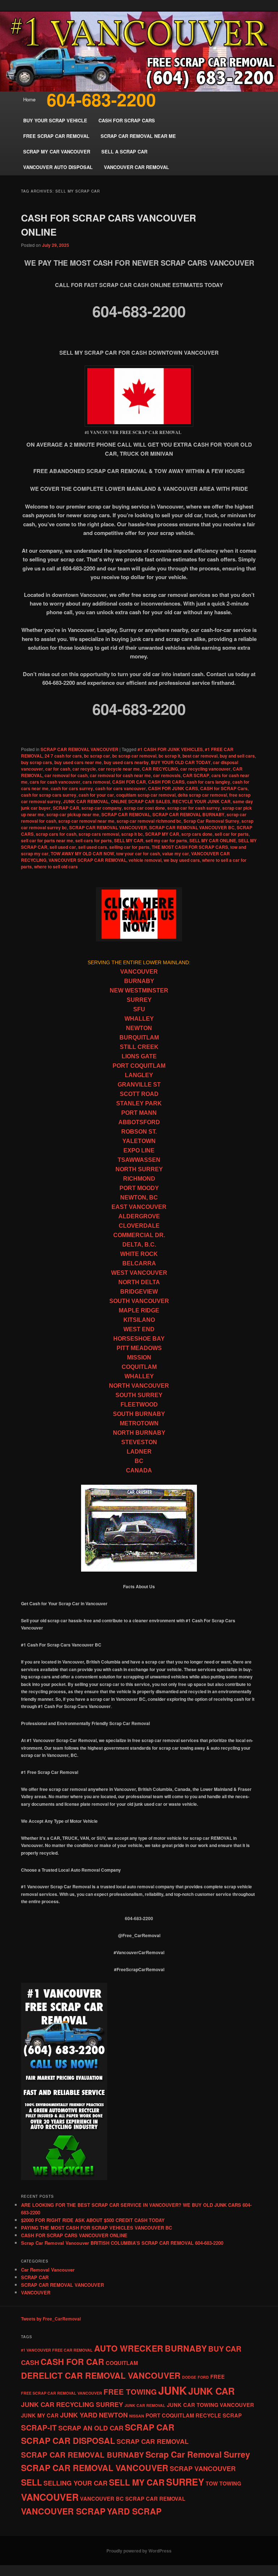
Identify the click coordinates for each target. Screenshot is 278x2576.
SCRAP (232, 2415)
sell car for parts (232, 834)
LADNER (139, 1452)
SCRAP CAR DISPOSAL (68, 2440)
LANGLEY (139, 1075)
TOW (212, 2483)
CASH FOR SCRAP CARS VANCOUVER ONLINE (74, 2235)
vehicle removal (145, 860)
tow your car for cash (138, 853)
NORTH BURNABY (139, 1433)
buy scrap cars (37, 762)
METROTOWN (139, 1423)
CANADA (139, 1470)
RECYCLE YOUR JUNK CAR (201, 801)
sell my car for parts (166, 840)
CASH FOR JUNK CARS (173, 788)
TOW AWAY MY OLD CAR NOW (82, 853)
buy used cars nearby (126, 762)
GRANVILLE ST (139, 1085)
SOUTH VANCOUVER (139, 1301)
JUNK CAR (211, 2391)
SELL (31, 2482)
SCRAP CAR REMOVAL (126, 814)
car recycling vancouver (205, 769)
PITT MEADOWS (139, 1348)
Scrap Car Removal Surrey (211, 821)
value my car (176, 853)
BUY (216, 2349)
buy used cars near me (78, 762)
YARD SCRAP (134, 2511)
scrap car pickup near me (73, 814)
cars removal (96, 782)
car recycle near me (119, 769)
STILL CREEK (139, 1047)
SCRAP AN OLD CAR (91, 2428)
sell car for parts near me (47, 840)
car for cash (58, 769)
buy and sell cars (237, 756)
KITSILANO (139, 1320)
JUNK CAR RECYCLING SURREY (72, 2404)
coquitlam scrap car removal (146, 795)
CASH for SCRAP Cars (224, 788)
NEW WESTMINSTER (139, 990)
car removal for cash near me (120, 775)
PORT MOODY (139, 1188)
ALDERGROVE (139, 1216)
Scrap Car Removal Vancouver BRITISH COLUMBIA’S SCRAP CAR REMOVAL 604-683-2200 (122, 2243)
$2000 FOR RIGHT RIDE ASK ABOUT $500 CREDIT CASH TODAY (93, 2220)
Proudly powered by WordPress (139, 2551)
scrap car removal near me (86, 821)
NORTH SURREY (139, 1169)
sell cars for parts (94, 840)
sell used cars (93, 847)
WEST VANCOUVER (139, 1273)
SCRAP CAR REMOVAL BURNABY (188, 814)
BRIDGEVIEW (139, 1292)
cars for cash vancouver (55, 782)
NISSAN (137, 2416)
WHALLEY (139, 1019)
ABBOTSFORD (139, 1122)
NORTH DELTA (139, 1282)
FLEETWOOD (139, 1405)
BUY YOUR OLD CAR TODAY (181, 762)
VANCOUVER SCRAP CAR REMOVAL (87, 860)
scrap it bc (132, 834)
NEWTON (139, 1028)
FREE (218, 2377)
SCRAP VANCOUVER (203, 2469)
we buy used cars (182, 860)
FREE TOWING (130, 2392)
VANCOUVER (139, 972)
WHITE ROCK (139, 1254)
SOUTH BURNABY (139, 1414)
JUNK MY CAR (40, 2415)
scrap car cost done (144, 808)
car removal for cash (66, 775)
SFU (139, 1009)
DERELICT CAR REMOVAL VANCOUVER (101, 2375)
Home (29, 99)
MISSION (139, 1357)
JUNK (172, 2390)
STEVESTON (139, 1442)
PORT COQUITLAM (139, 1066)
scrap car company (102, 808)
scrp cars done (197, 834)
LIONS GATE (139, 1056)
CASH (30, 2362)
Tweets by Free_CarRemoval (51, 2319)
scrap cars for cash (56, 834)
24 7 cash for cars (63, 756)
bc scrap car (97, 756)
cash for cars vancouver (121, 788)
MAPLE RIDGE (139, 1310)
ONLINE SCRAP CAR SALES (140, 801)
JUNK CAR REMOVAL (86, 801)
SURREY (139, 1000)
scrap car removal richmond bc (149, 821)
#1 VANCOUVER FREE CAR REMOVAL (57, 2350)
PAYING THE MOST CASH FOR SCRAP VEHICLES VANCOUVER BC (96, 2228)
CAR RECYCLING (160, 769)
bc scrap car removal (134, 756)
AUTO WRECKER (129, 2348)
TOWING (230, 2483)
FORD (203, 2377)
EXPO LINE (139, 1150)
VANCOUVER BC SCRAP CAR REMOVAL (133, 2499)
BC (139, 1461)
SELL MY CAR (129, 840)
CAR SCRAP (196, 775)
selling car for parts (129, 847)
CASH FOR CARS (166, 782)
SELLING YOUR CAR (75, 2483)
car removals (167, 775)
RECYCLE (208, 2415)
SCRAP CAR (66, 808)
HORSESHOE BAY (139, 1339)
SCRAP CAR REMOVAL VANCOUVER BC (192, 827)
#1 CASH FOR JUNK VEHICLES (170, 749)
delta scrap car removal (202, 795)
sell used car (63, 847)
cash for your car (96, 795)
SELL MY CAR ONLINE (213, 840)
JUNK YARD (79, 2415)
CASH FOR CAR (129, 782)
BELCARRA (139, 1263)
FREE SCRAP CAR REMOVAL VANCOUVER (62, 2393)
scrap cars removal (99, 834)
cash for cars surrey (72, 788)
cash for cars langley (208, 782)
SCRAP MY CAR (162, 834)
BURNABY (139, 981)
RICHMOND (139, 1179)
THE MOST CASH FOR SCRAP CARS (190, 847)
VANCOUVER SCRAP (63, 2511)
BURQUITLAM (139, 1038)
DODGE (189, 2377)
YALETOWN (139, 1141)
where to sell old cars (56, 867)
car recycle (84, 769)
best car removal (200, 756)
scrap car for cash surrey (194, 808)
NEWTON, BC (139, 1198)
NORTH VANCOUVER (139, 1386)
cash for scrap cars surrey (49, 795)
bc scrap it (169, 756)
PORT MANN (139, 1113)
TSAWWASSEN (139, 1160)
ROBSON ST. (139, 1132)
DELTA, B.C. (139, 1245)
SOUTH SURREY (139, 1395)
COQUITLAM (139, 1367)
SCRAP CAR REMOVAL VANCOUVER (79, 749)
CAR (233, 2349)
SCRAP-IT (39, 2427)
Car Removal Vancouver (48, 2270)
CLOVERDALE (139, 1226)
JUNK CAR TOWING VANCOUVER (210, 2405)
